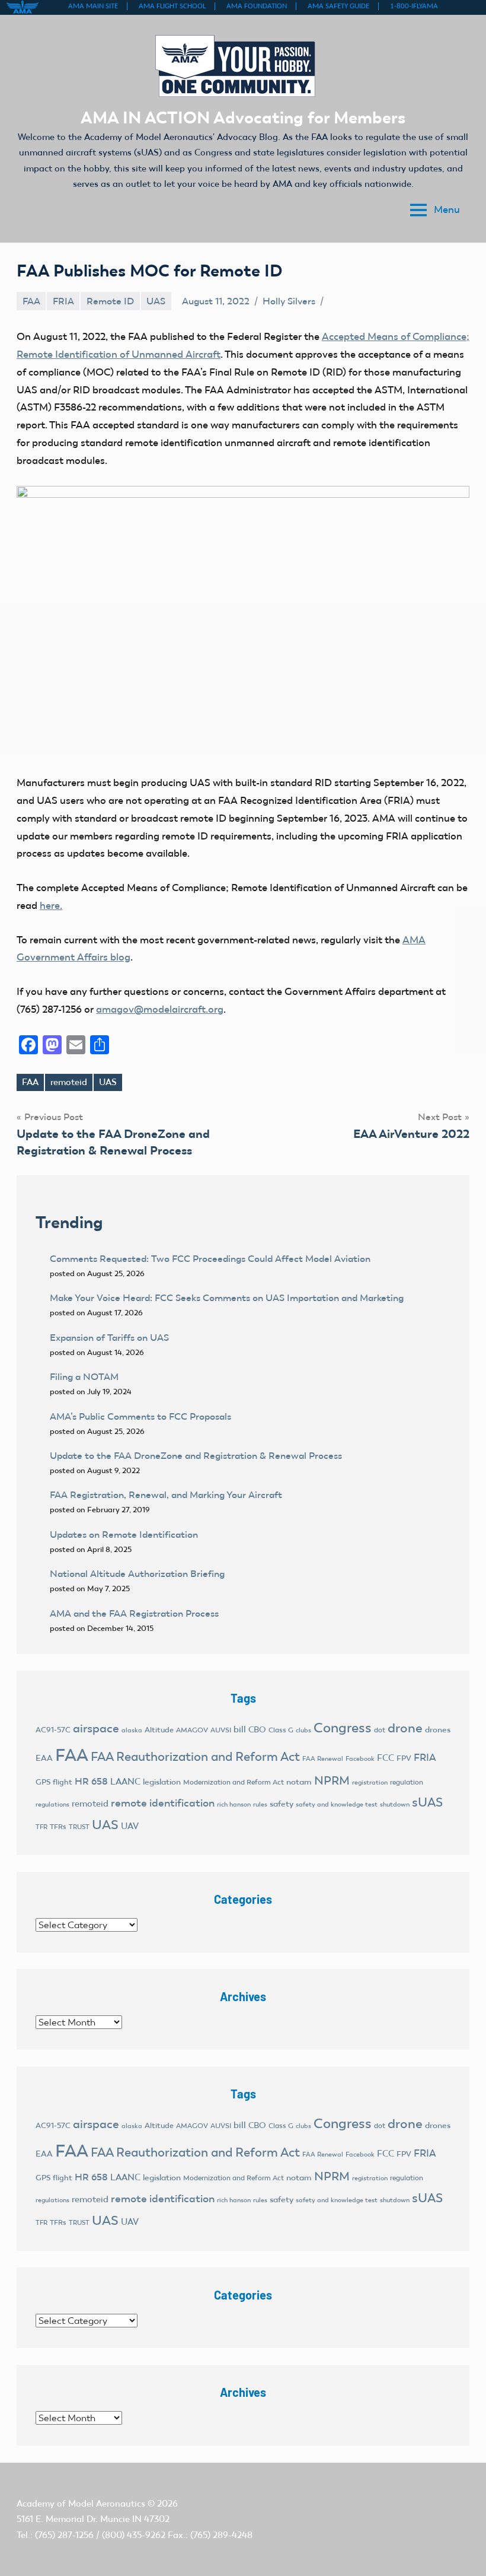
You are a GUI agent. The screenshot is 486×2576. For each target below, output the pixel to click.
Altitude (159, 1730)
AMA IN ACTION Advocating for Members (243, 117)
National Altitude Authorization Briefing (137, 1574)
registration (370, 1782)
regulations (52, 1804)
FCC (386, 1758)
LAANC (125, 1782)
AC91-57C (53, 1730)
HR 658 (91, 1781)
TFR (41, 1827)
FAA (31, 301)
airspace (96, 1728)
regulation (407, 1782)
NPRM (332, 1780)
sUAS (427, 1802)
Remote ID (110, 301)
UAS (156, 301)
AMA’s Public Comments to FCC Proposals (140, 1416)
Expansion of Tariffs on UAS (109, 1338)
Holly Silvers (289, 301)
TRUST (79, 1827)
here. (51, 905)
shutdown (395, 1804)
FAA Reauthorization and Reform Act (195, 1756)
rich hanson (234, 1804)
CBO (257, 1730)
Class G (281, 1730)
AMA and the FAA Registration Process (134, 1613)
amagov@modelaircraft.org (160, 1009)
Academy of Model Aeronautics (81, 2504)
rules (260, 1804)
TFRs (58, 1827)
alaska (132, 1730)
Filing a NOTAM (84, 1377)
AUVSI (221, 1730)
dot (380, 1730)
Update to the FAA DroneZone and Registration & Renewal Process (196, 1456)
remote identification (163, 1803)
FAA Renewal (323, 1759)
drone (405, 1728)
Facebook (360, 1759)
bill (240, 1729)
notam (299, 1782)
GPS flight (54, 1782)
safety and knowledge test (337, 1804)
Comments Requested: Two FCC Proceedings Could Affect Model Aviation (210, 1259)
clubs (303, 1730)
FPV (404, 1758)
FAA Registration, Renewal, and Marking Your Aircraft (166, 1495)
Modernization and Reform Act (234, 1782)
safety (282, 1804)
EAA (44, 1758)
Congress (343, 1728)
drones (438, 1730)
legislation (162, 1782)
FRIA (63, 301)
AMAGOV (192, 1730)
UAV (130, 1826)
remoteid (69, 1082)
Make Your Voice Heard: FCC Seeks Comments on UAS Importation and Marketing (227, 1298)
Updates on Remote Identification (124, 1535)
